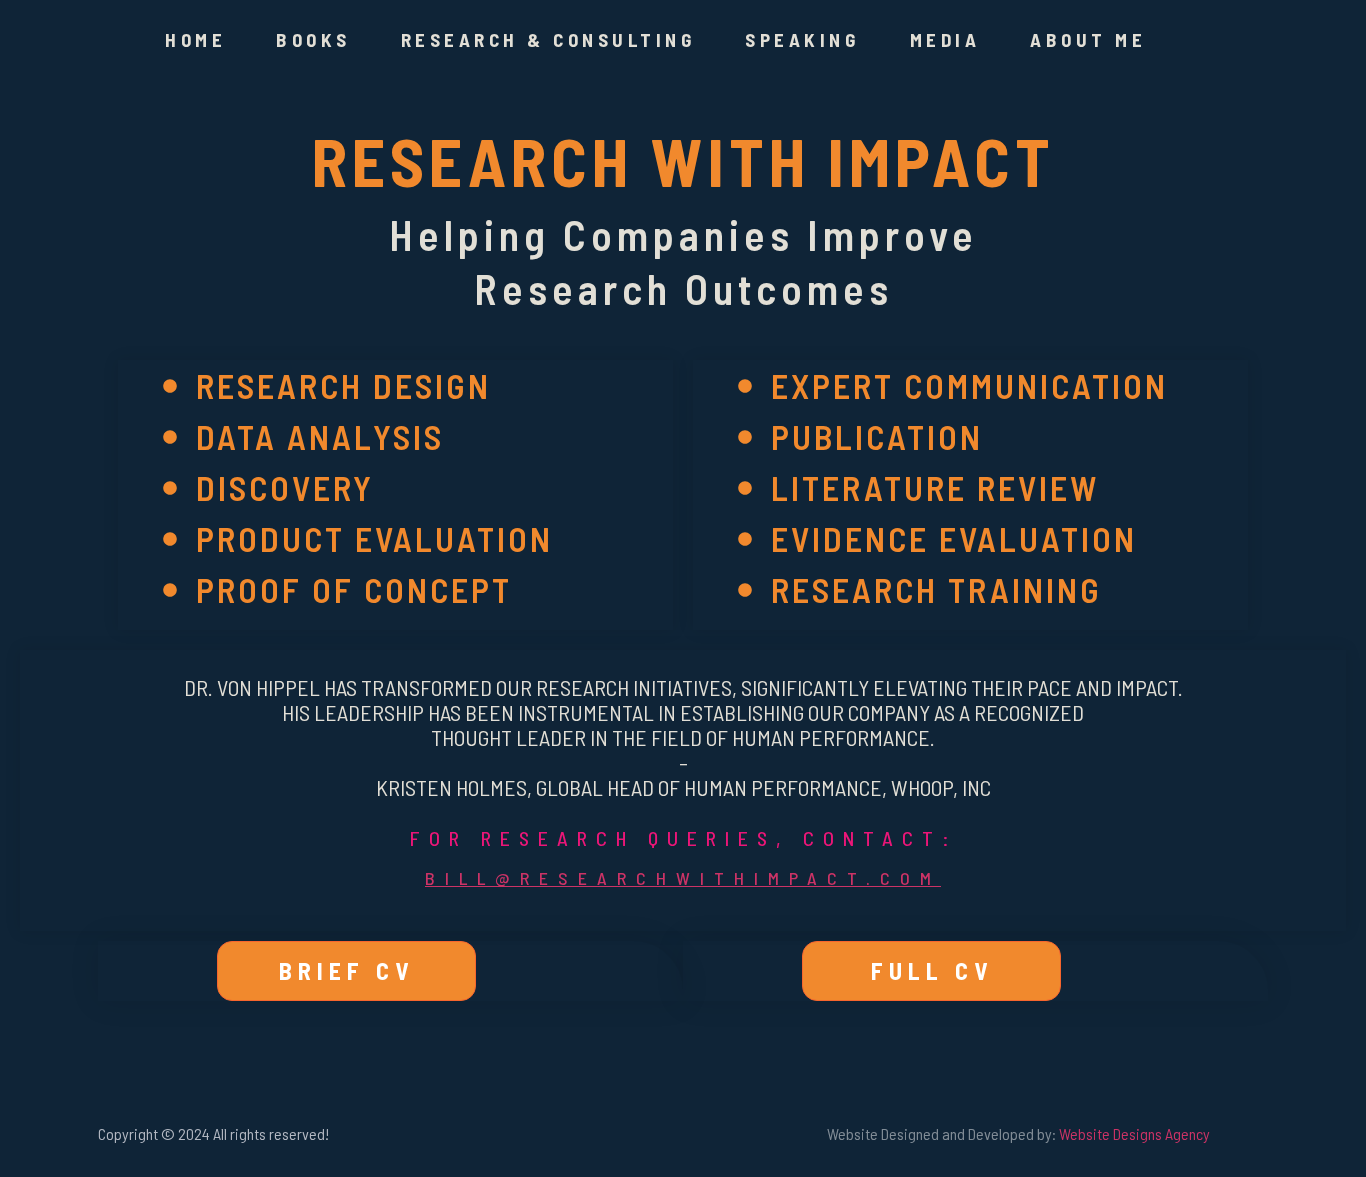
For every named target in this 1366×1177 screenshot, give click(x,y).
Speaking (802, 39)
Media (945, 39)
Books (313, 39)
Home (195, 39)
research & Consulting (548, 39)
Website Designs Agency (1134, 1133)
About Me (1088, 39)
